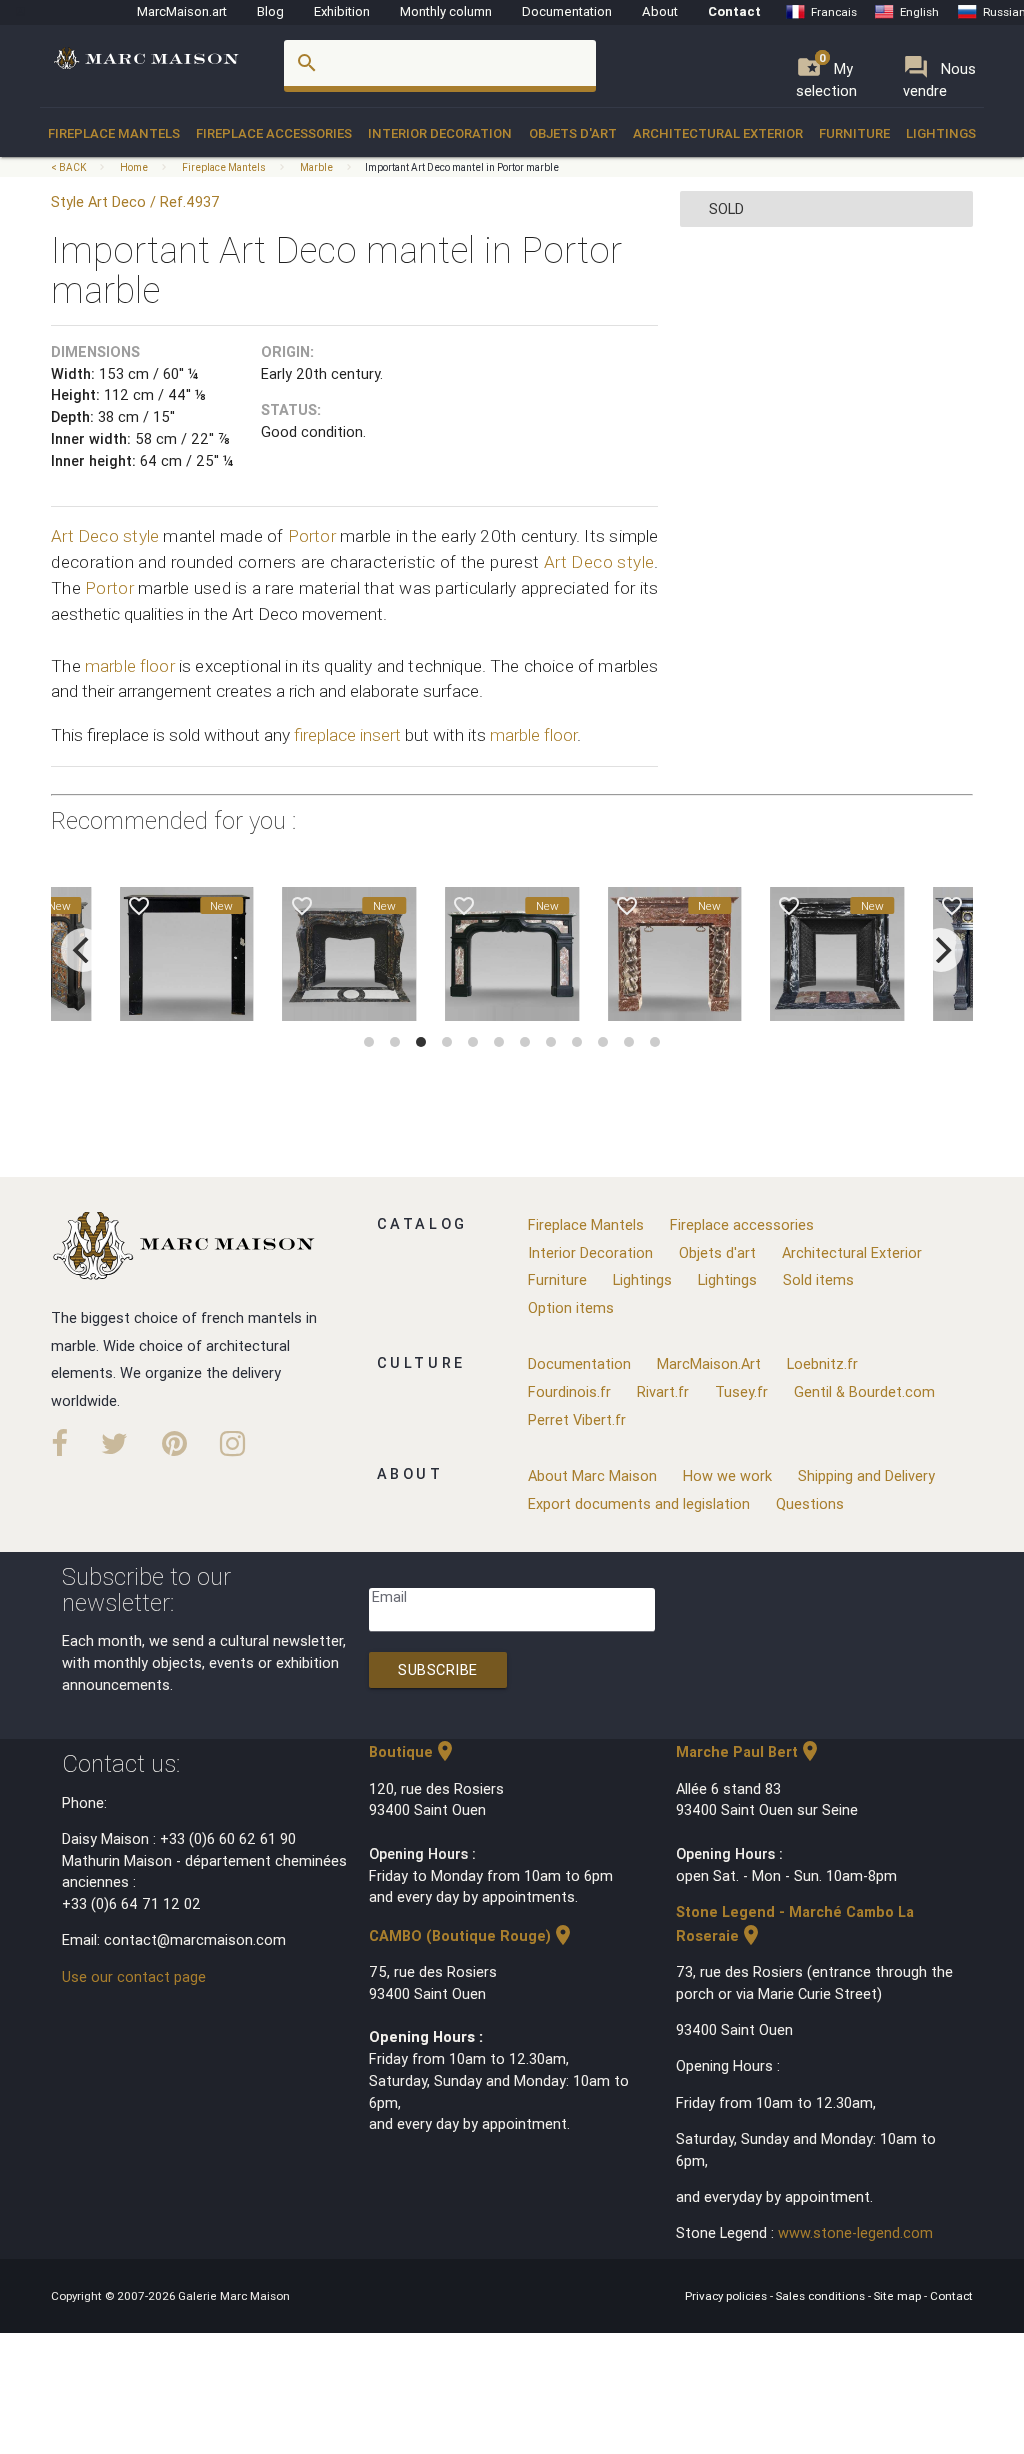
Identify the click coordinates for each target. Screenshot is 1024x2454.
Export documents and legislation (639, 1503)
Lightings (941, 133)
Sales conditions (822, 2295)
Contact (734, 11)
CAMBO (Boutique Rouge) (472, 1935)
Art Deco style (105, 536)
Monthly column (446, 11)
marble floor (130, 666)
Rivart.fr (663, 1391)
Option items (571, 1307)
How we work (727, 1475)
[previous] (83, 950)
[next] (941, 950)
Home (134, 167)
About (660, 11)
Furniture (854, 133)
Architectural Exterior (718, 133)
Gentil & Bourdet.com (864, 1391)
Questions (810, 1503)
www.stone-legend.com (855, 2232)
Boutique (413, 1751)
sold (726, 208)
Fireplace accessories (274, 133)
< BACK (69, 167)
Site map (899, 2295)
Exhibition (342, 11)
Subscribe (438, 1669)
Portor (312, 536)
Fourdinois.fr (569, 1391)
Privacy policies (727, 2295)
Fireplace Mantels (114, 133)
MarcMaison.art (182, 11)
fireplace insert (347, 735)
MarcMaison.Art (709, 1363)
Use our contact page (134, 1976)
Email (389, 1596)
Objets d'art (573, 133)
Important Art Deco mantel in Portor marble (462, 167)
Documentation (567, 11)
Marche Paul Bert (749, 1751)
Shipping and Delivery (866, 1475)
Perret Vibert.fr (577, 1419)
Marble (316, 167)
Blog (270, 11)
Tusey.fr (741, 1391)
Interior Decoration (440, 133)
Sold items (818, 1279)
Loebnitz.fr (822, 1363)
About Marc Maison (592, 1475)
